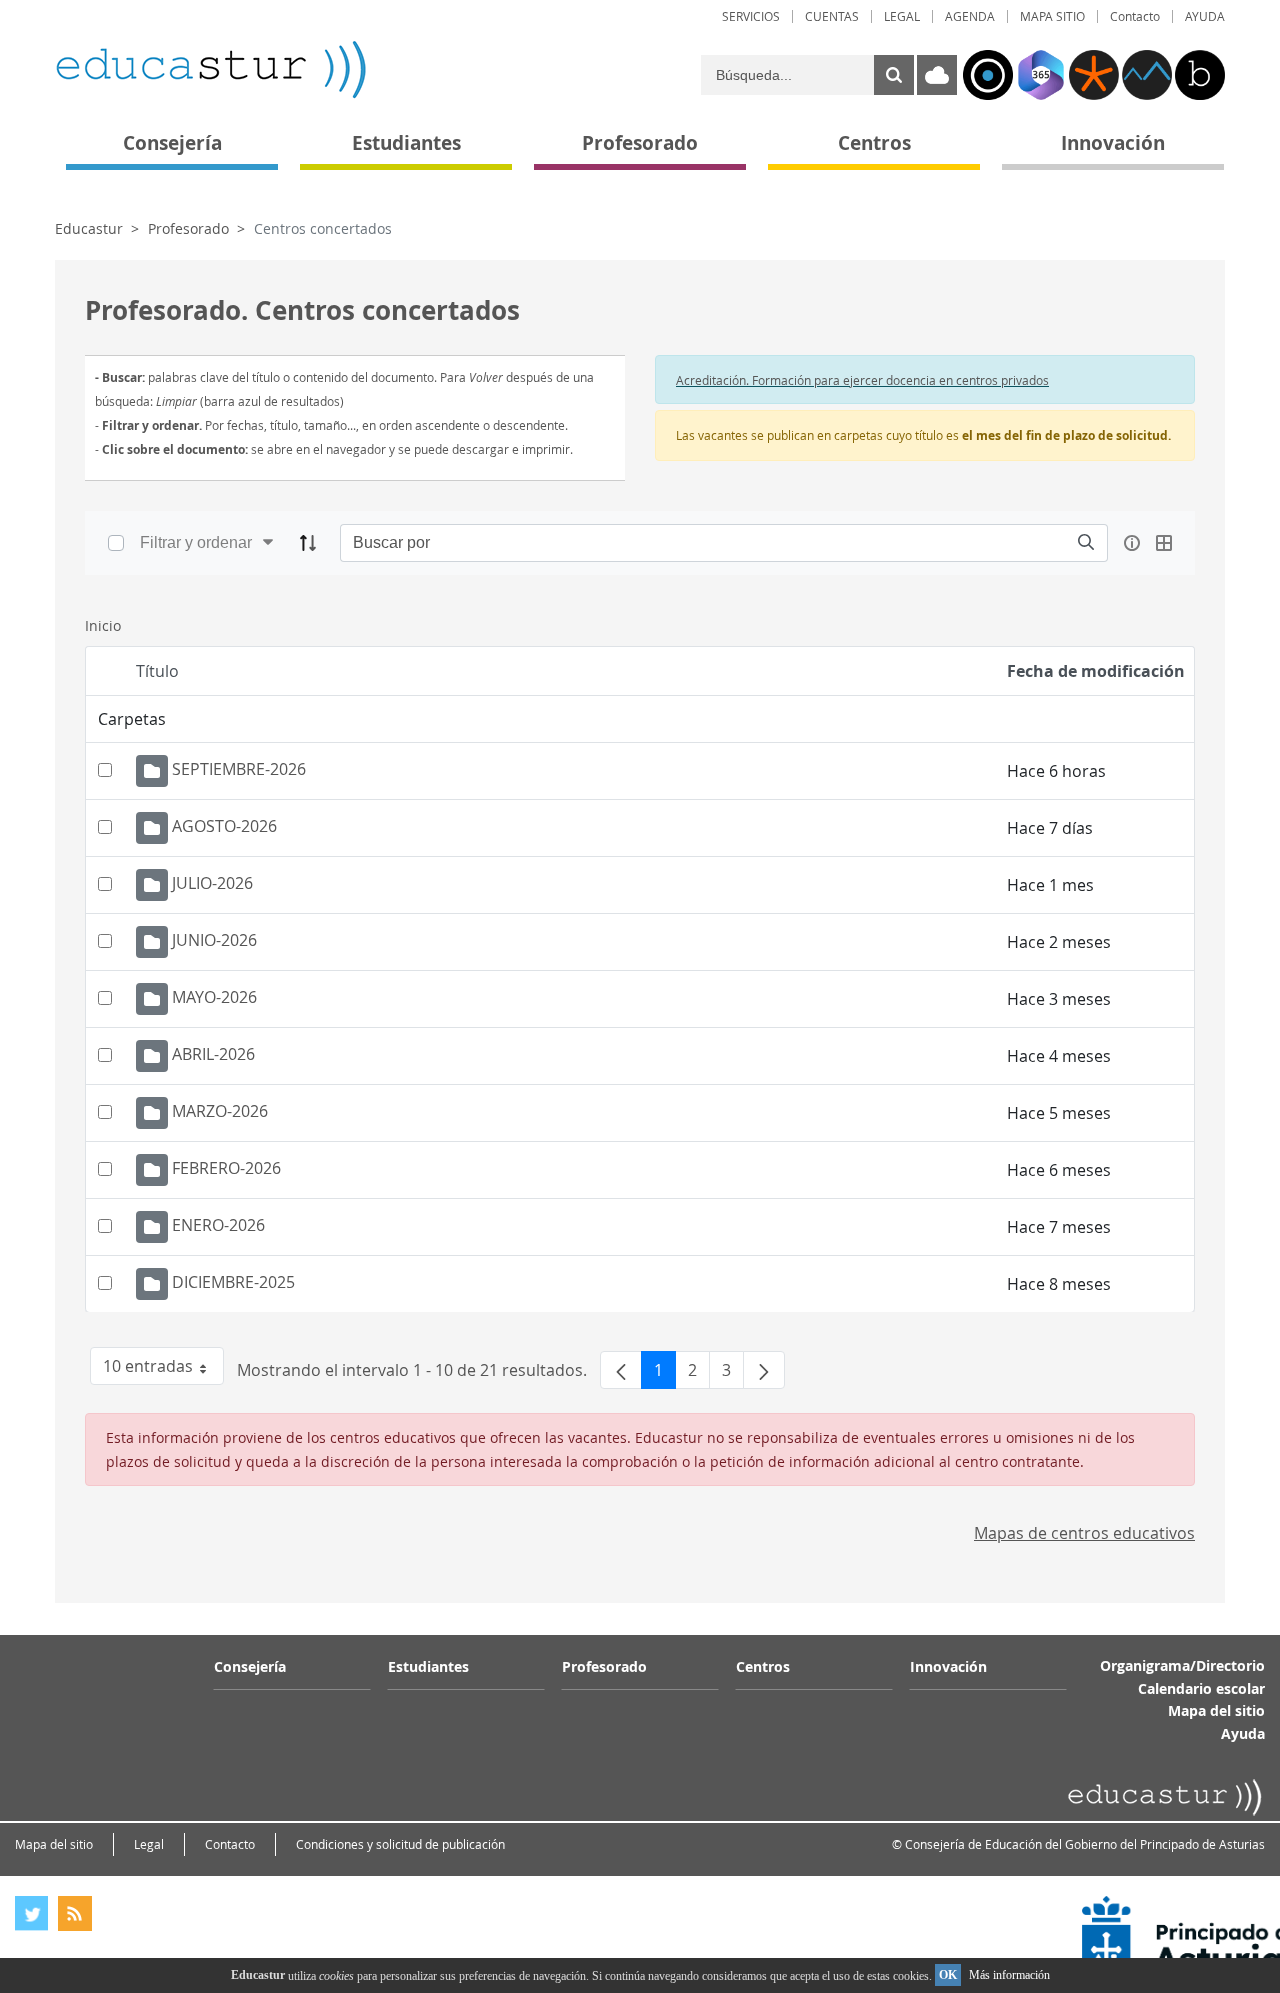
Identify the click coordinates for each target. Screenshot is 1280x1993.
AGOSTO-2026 (224, 827)
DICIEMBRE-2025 (233, 1283)
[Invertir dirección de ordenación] (308, 543)
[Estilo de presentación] (1164, 543)
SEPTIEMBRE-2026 (239, 770)
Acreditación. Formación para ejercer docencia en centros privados (862, 380)
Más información (1009, 1975)
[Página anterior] (621, 1370)
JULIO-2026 (212, 884)
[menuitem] (751, 16)
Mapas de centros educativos (1084, 1533)
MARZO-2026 (220, 1112)
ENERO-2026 (218, 1226)
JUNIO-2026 (214, 941)
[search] (1086, 542)
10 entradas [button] (163, 1370)
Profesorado (188, 228)
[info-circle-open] (1132, 543)
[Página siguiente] (764, 1370)
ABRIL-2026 (213, 1055)
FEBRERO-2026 (226, 1169)
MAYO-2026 (214, 998)
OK (948, 1975)
